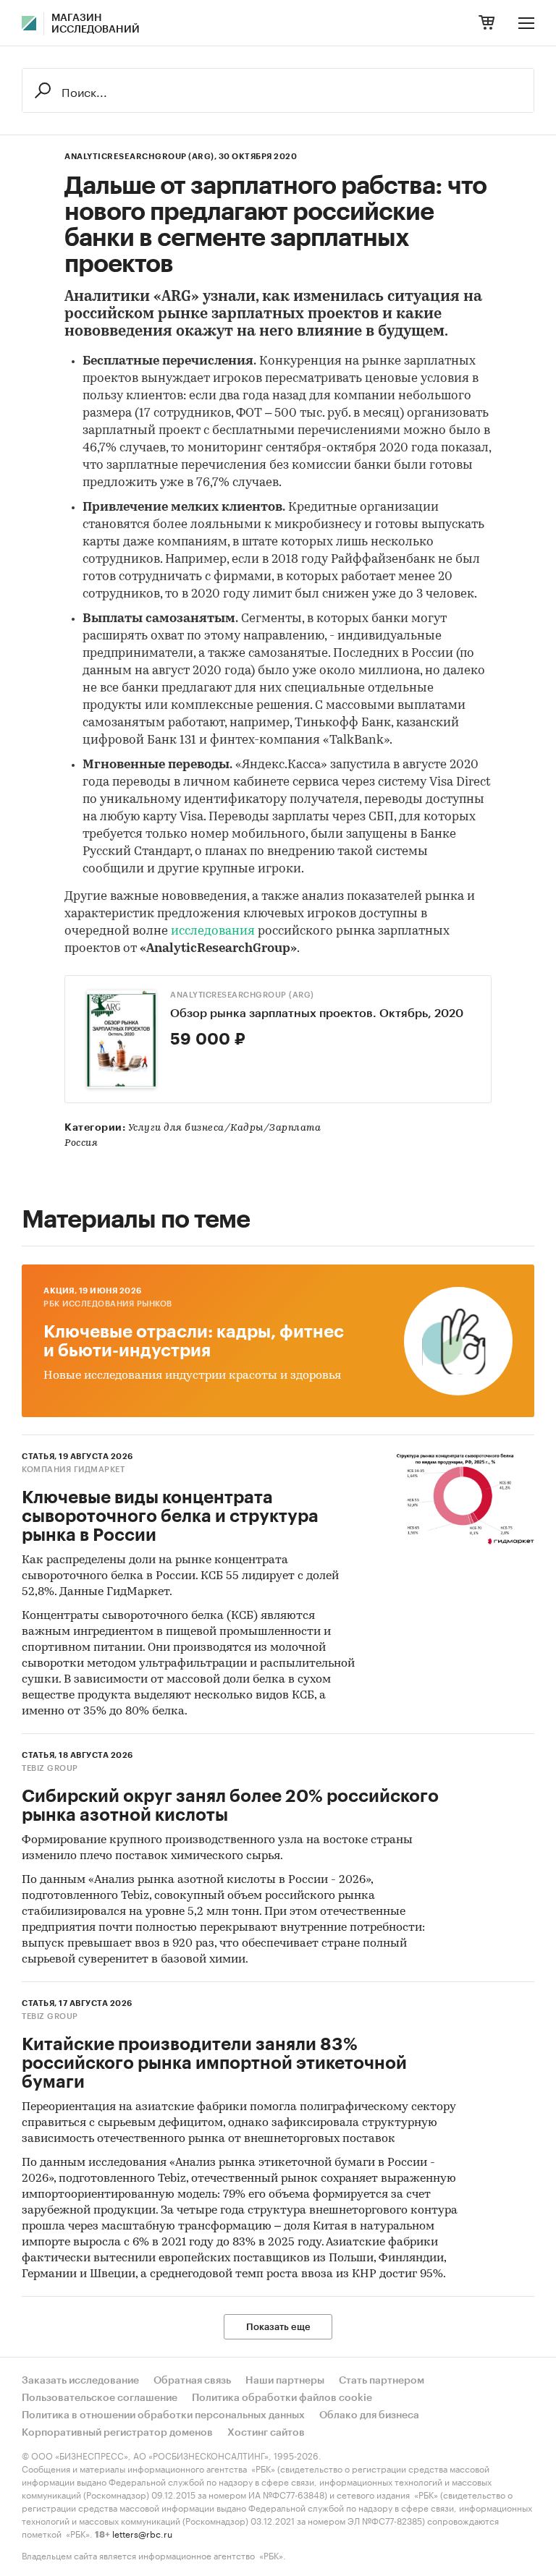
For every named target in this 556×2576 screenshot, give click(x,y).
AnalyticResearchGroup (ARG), (140, 157)
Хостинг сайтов (266, 2433)
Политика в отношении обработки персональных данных (163, 2415)
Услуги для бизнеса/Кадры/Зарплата (225, 1128)
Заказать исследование (80, 2381)
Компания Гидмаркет (73, 1470)
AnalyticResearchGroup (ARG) (242, 995)
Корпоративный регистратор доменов (117, 2433)
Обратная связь (192, 2381)
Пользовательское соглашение (100, 2398)
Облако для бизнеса (369, 2415)
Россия (81, 1143)
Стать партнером (382, 2381)
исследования (214, 931)
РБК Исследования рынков (108, 1304)
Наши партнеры (285, 2381)
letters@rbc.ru (142, 2533)
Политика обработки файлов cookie (282, 2398)
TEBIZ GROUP (50, 1768)
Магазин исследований (96, 24)
